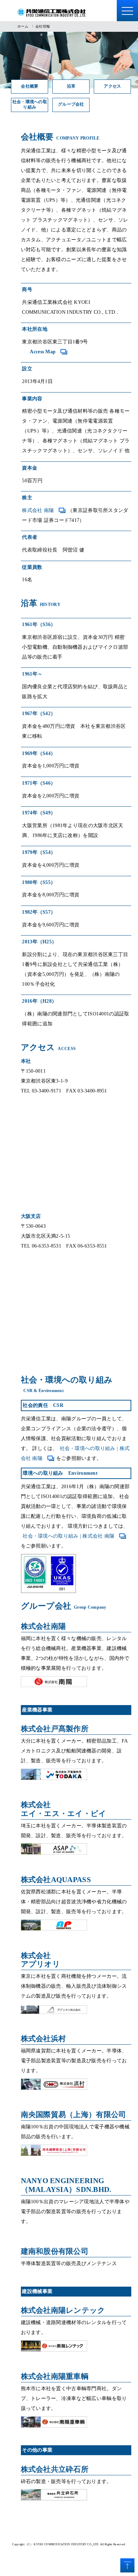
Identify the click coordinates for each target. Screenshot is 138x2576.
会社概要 (30, 86)
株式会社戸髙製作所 (55, 1729)
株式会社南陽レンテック (63, 2310)
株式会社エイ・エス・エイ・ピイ (64, 1809)
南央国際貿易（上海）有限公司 (74, 2115)
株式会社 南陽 (38, 510)
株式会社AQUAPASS (56, 1880)
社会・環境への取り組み (30, 105)
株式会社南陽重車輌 (55, 2376)
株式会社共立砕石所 (55, 2469)
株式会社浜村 (44, 2039)
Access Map (43, 352)
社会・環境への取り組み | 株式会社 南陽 (68, 1536)
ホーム (23, 26)
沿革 (71, 86)
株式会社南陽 (44, 1626)
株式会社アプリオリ (41, 1960)
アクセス (112, 86)
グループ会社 (71, 104)
